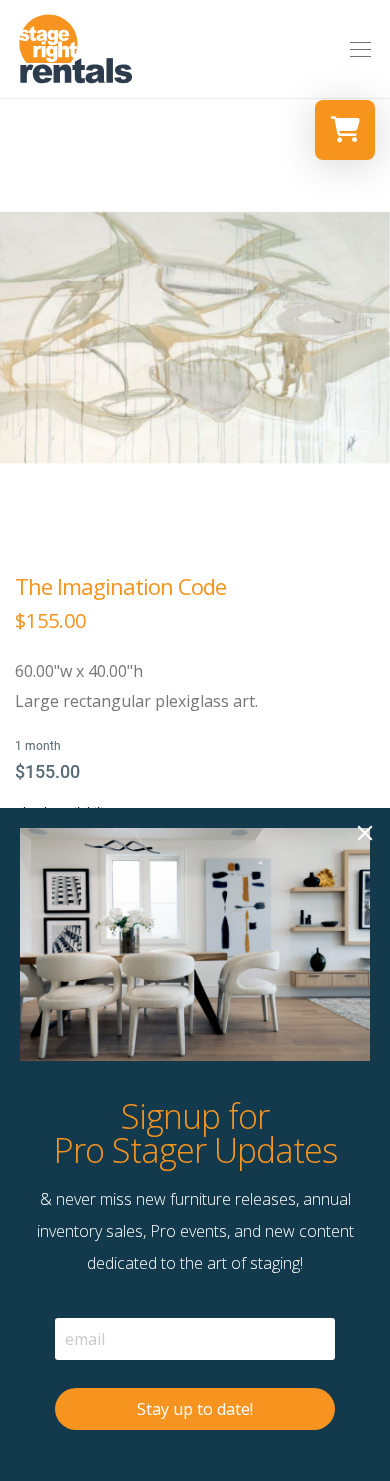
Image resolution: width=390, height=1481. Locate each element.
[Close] (365, 833)
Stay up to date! (195, 1409)
